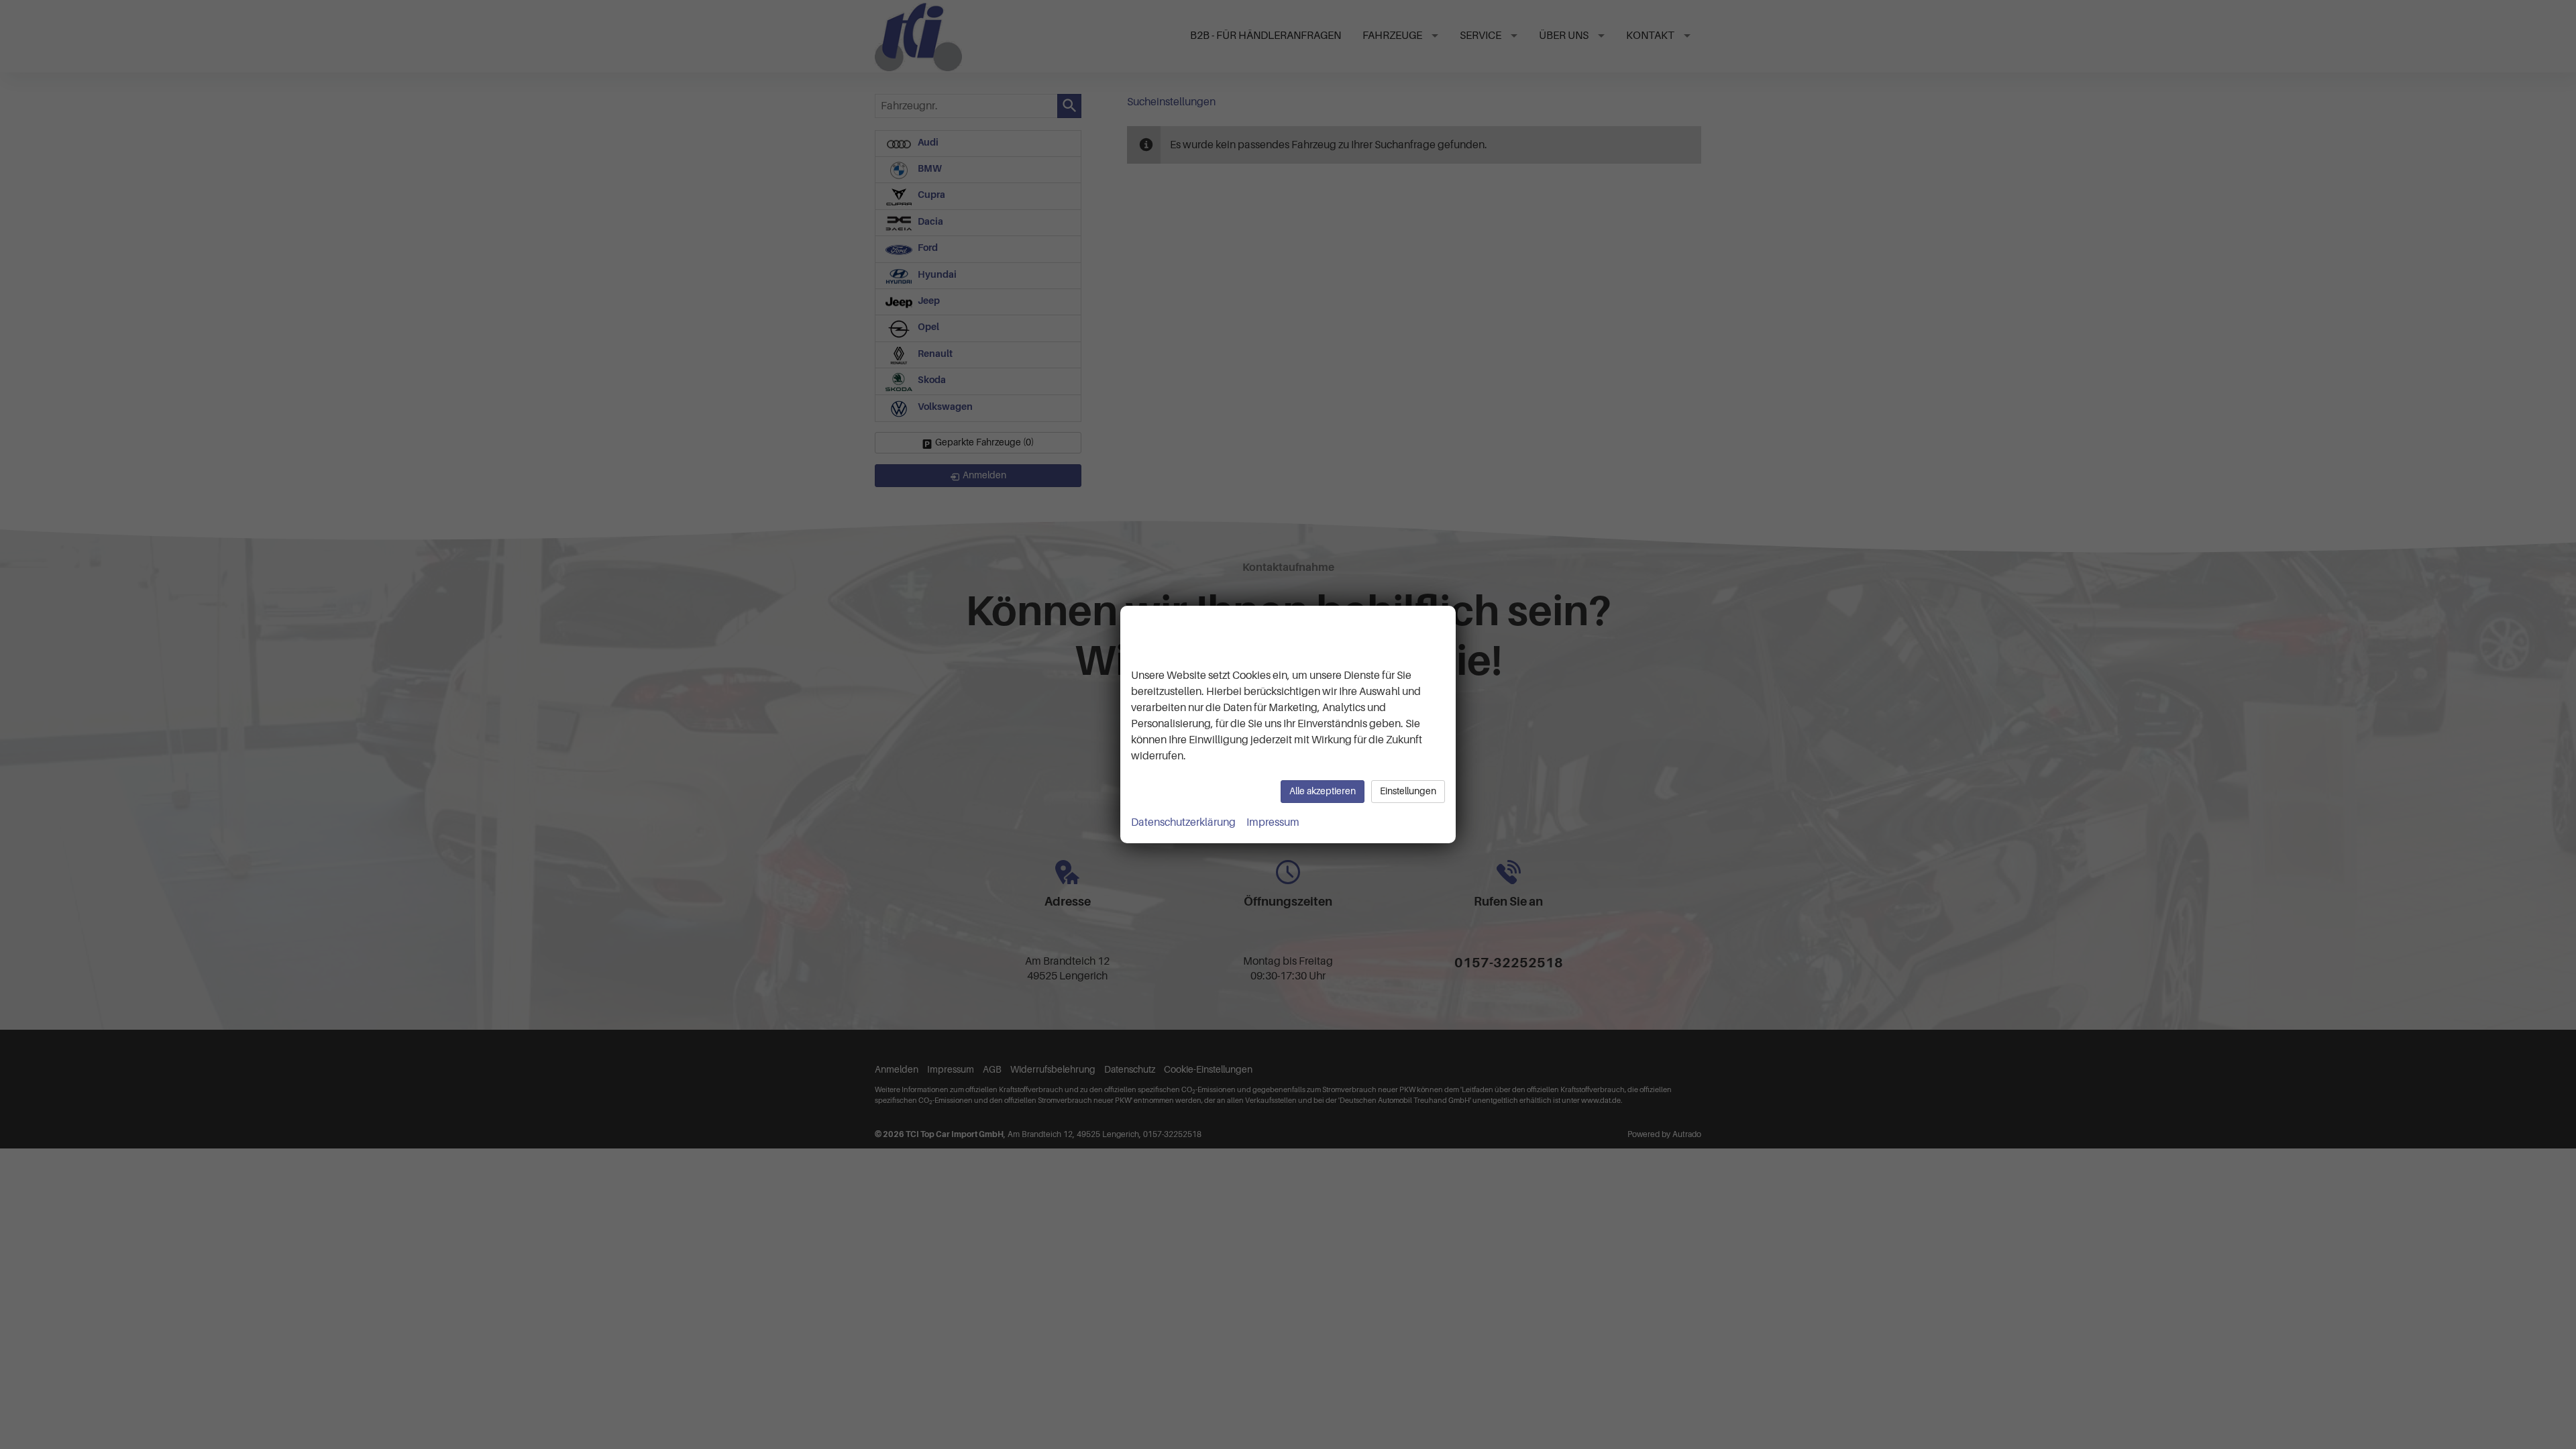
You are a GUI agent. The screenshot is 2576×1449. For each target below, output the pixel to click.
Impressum (1273, 822)
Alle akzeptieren (1323, 791)
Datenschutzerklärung (1183, 822)
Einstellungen (1408, 791)
